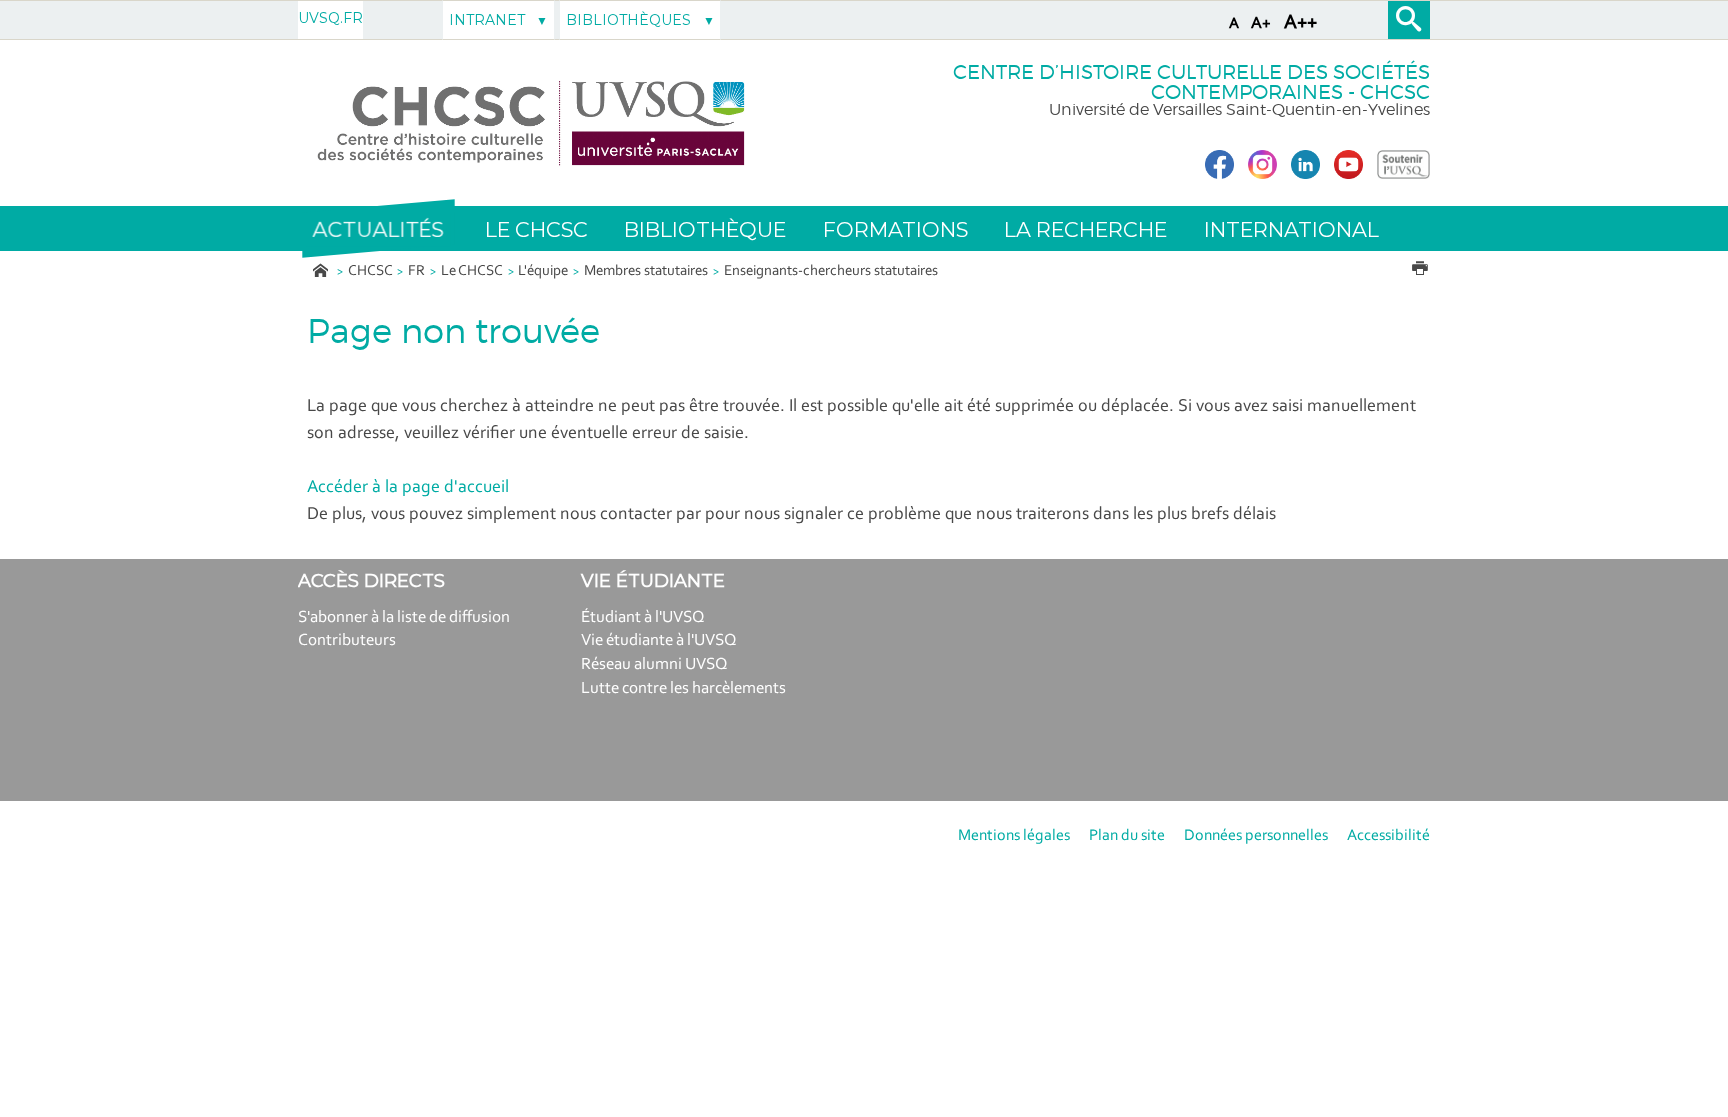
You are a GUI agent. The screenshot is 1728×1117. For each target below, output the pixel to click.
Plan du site (1127, 836)
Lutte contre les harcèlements (683, 688)
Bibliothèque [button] (705, 229)
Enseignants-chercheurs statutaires (831, 271)
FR (416, 271)
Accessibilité (1388, 836)
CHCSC (370, 271)
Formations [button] (895, 229)
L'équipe (543, 271)
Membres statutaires (646, 271)
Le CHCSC (472, 271)
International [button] (1291, 229)
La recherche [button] (1085, 229)
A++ (1300, 23)
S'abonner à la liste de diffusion (404, 617)
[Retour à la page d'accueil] (531, 123)
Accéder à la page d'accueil (408, 488)
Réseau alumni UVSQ (654, 664)
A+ (1261, 23)
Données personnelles (1256, 836)
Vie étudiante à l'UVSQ (659, 640)
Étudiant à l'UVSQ (643, 617)
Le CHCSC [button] (536, 229)
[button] (378, 229)
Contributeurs (347, 640)
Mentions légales (1014, 836)
